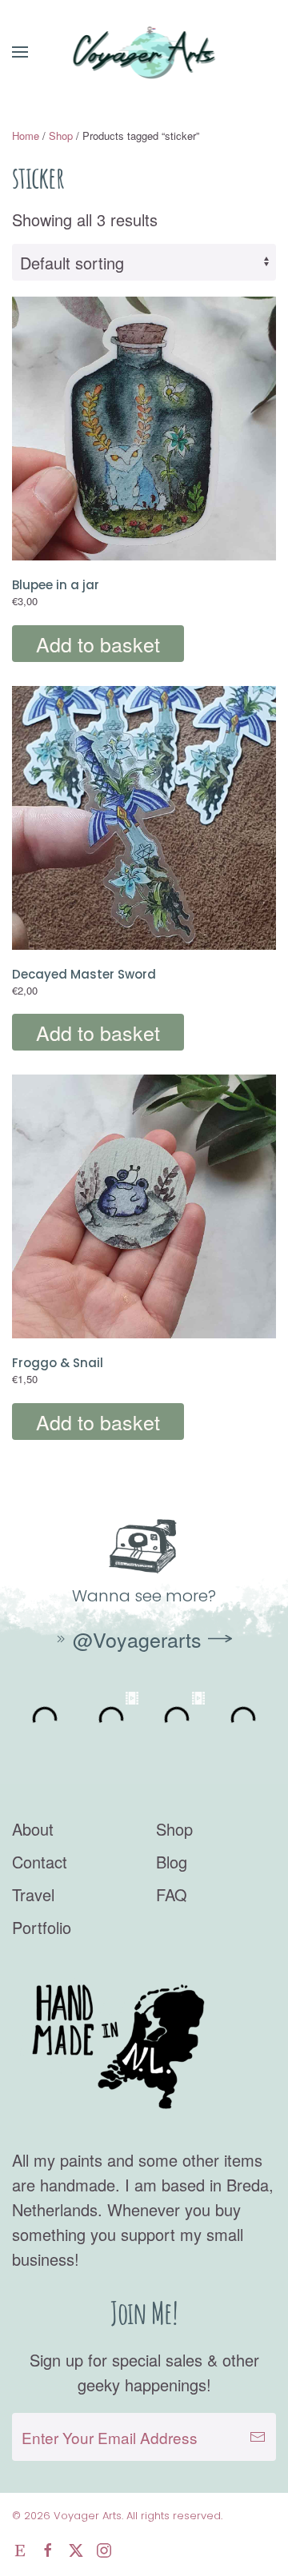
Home (26, 136)
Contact (40, 1862)
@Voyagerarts (137, 1639)
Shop (61, 136)
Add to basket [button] (98, 644)
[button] (20, 52)
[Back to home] (144, 52)
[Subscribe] (258, 2437)
